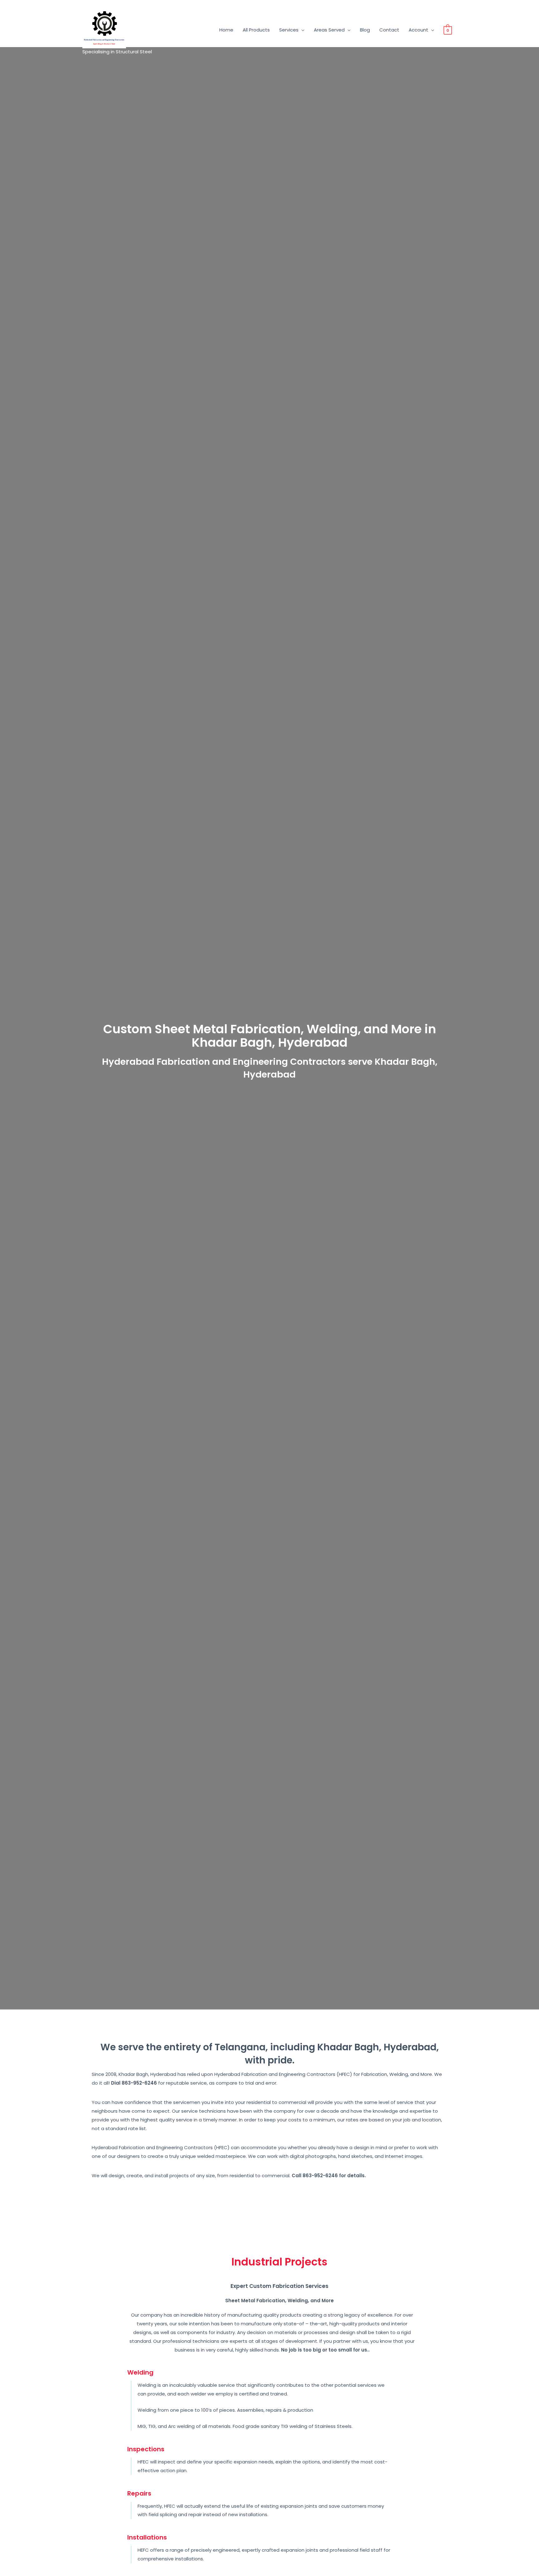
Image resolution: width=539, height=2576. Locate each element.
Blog (365, 30)
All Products (256, 30)
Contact (389, 30)
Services (289, 30)
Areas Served (329, 30)
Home (226, 30)
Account (418, 30)
